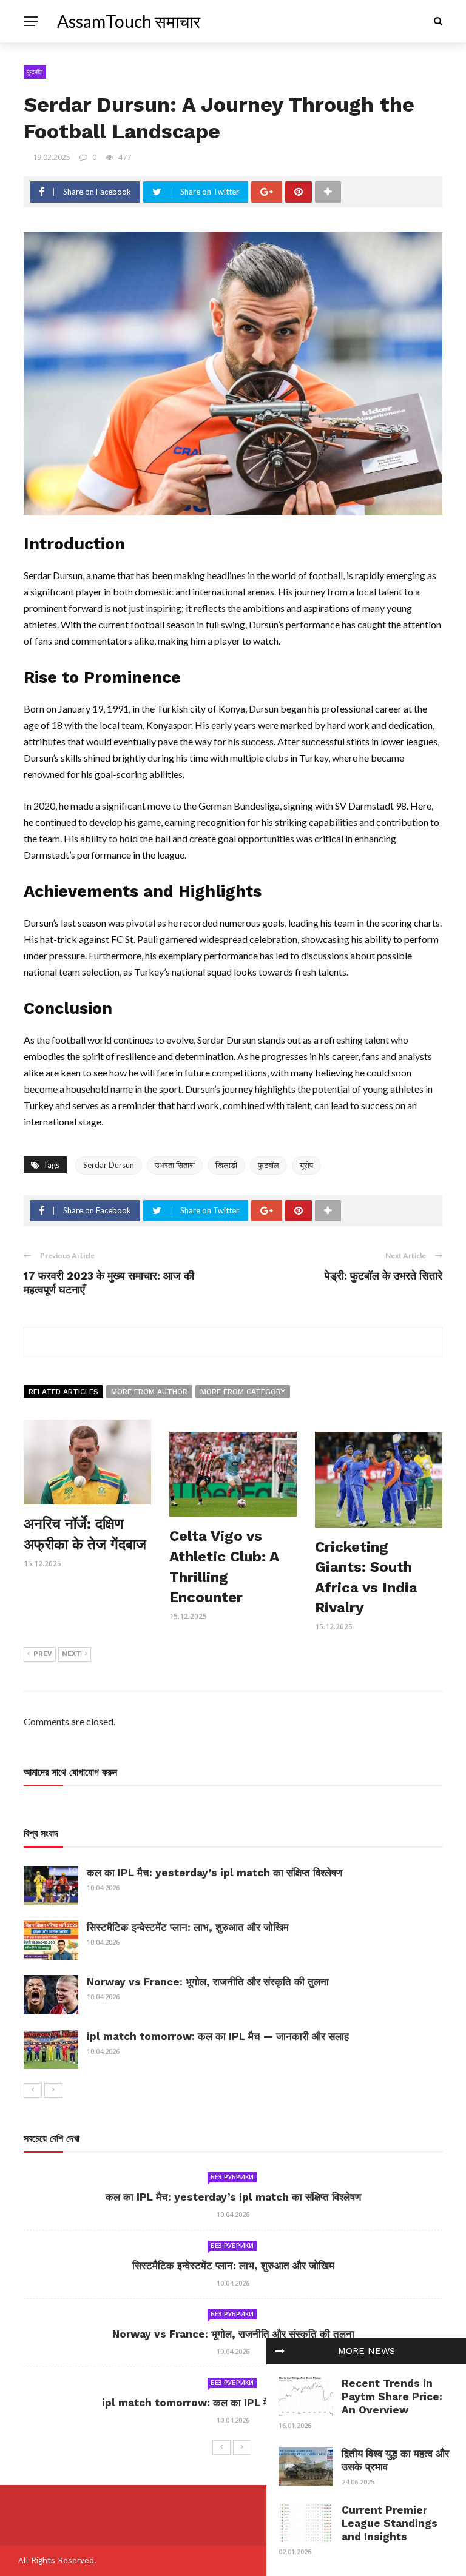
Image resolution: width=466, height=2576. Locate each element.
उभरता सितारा (175, 1165)
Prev (43, 1654)
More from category (243, 1392)
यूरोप (306, 1165)
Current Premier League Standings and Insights (390, 2523)
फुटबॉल (35, 72)
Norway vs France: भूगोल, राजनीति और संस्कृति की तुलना (208, 1982)
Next (72, 1654)
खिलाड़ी (226, 1165)
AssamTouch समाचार (129, 21)
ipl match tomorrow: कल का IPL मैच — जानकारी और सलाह (218, 2036)
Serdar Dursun (109, 1165)
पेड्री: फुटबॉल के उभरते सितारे (383, 1276)
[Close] (280, 2351)
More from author (149, 1392)
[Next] (53, 2090)
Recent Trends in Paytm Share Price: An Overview (392, 2397)
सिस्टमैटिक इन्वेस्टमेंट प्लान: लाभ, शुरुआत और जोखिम (188, 1927)
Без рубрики (232, 2177)
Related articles (63, 1392)
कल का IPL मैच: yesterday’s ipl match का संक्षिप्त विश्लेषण (214, 1873)
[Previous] (33, 2090)
